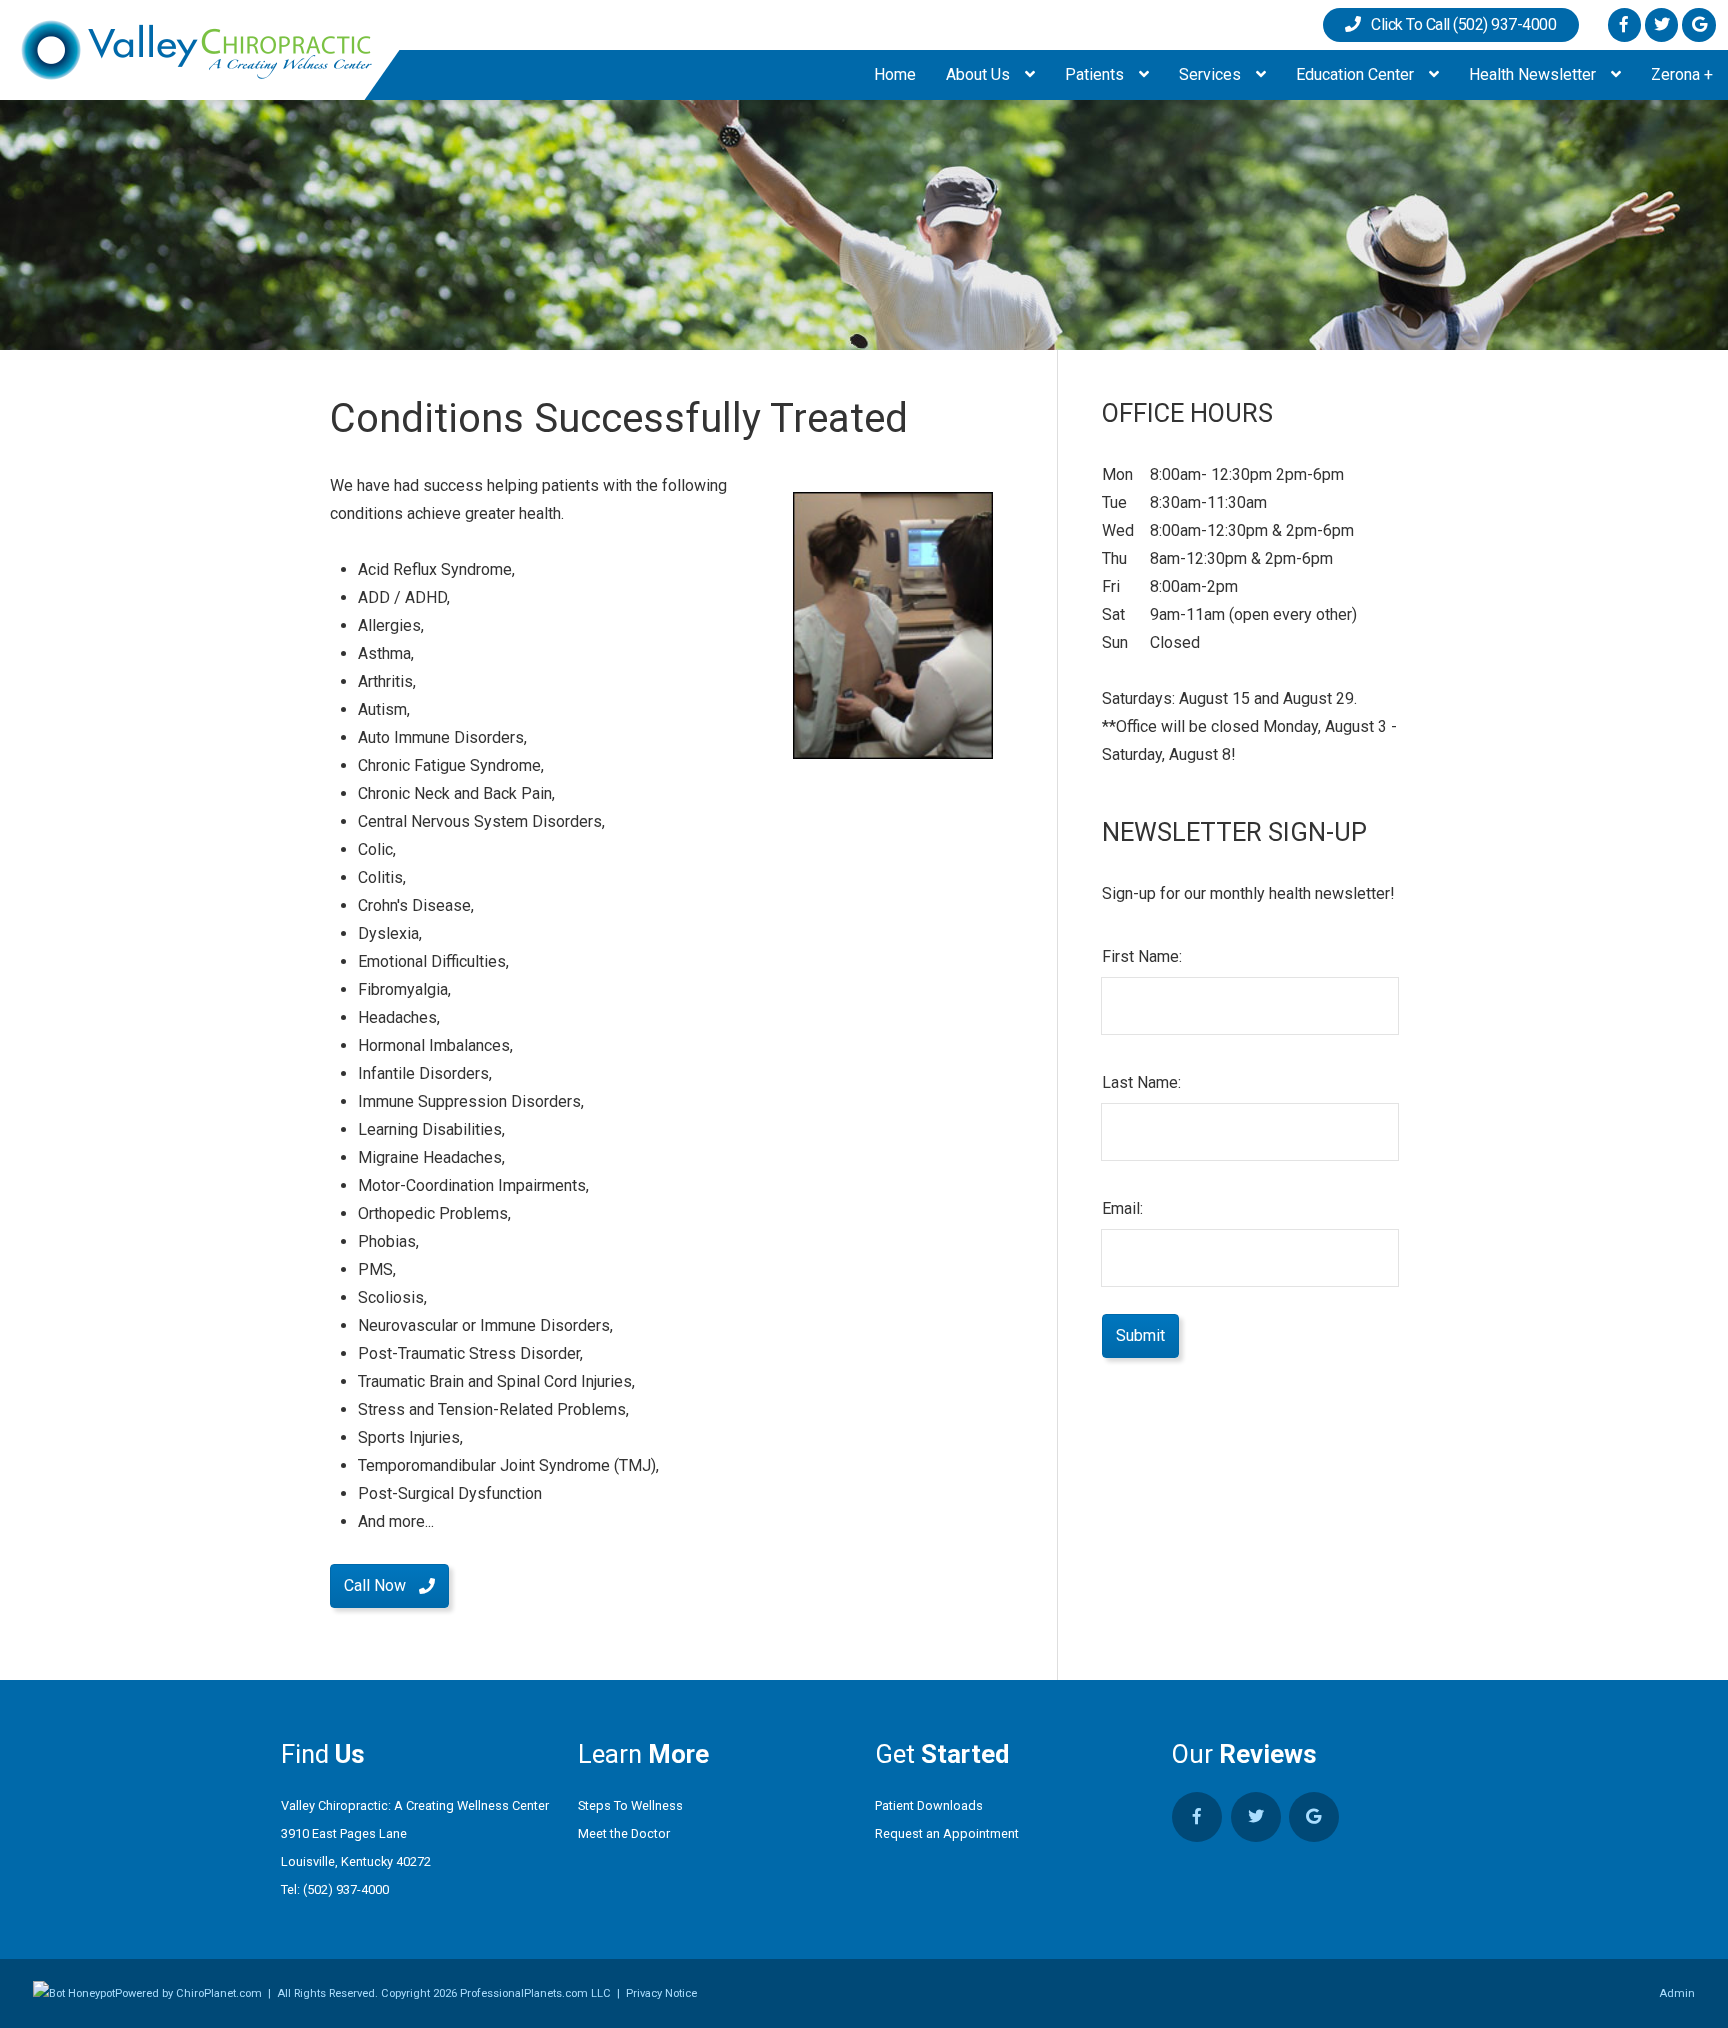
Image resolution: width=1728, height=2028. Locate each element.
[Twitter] (1661, 24)
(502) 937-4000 (346, 1889)
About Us (980, 74)
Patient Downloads (929, 1805)
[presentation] (74, 1993)
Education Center (1357, 74)
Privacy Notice (661, 1993)
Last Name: (1141, 1082)
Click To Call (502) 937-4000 (1459, 24)
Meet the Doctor (624, 1833)
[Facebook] (1624, 24)
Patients (1096, 74)
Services (1212, 74)
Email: (1122, 1208)
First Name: (1142, 956)
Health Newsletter (1534, 74)
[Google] (1698, 24)
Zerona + (1682, 74)
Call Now (375, 1585)
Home (895, 74)
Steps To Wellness (630, 1805)
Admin (1677, 1993)
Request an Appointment (947, 1833)
